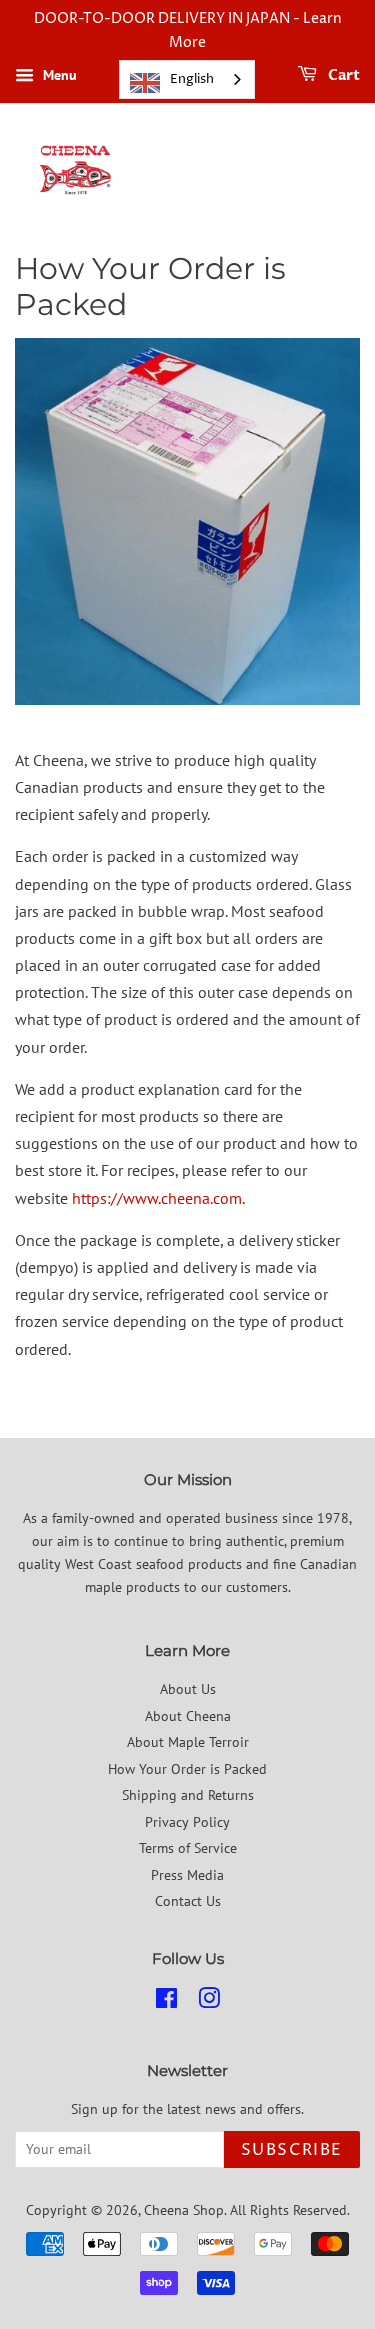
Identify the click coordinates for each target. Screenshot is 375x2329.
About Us (188, 1689)
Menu (58, 75)
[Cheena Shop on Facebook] (166, 2002)
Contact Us (188, 1901)
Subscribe (292, 2150)
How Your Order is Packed (187, 1769)
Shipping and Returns (188, 1795)
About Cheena (188, 1716)
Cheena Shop (184, 2210)
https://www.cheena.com (157, 1198)
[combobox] (187, 79)
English (192, 79)
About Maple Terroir (188, 1742)
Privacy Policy (187, 1822)
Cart (342, 75)
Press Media (187, 1875)
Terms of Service (188, 1848)
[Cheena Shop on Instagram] (209, 2002)
